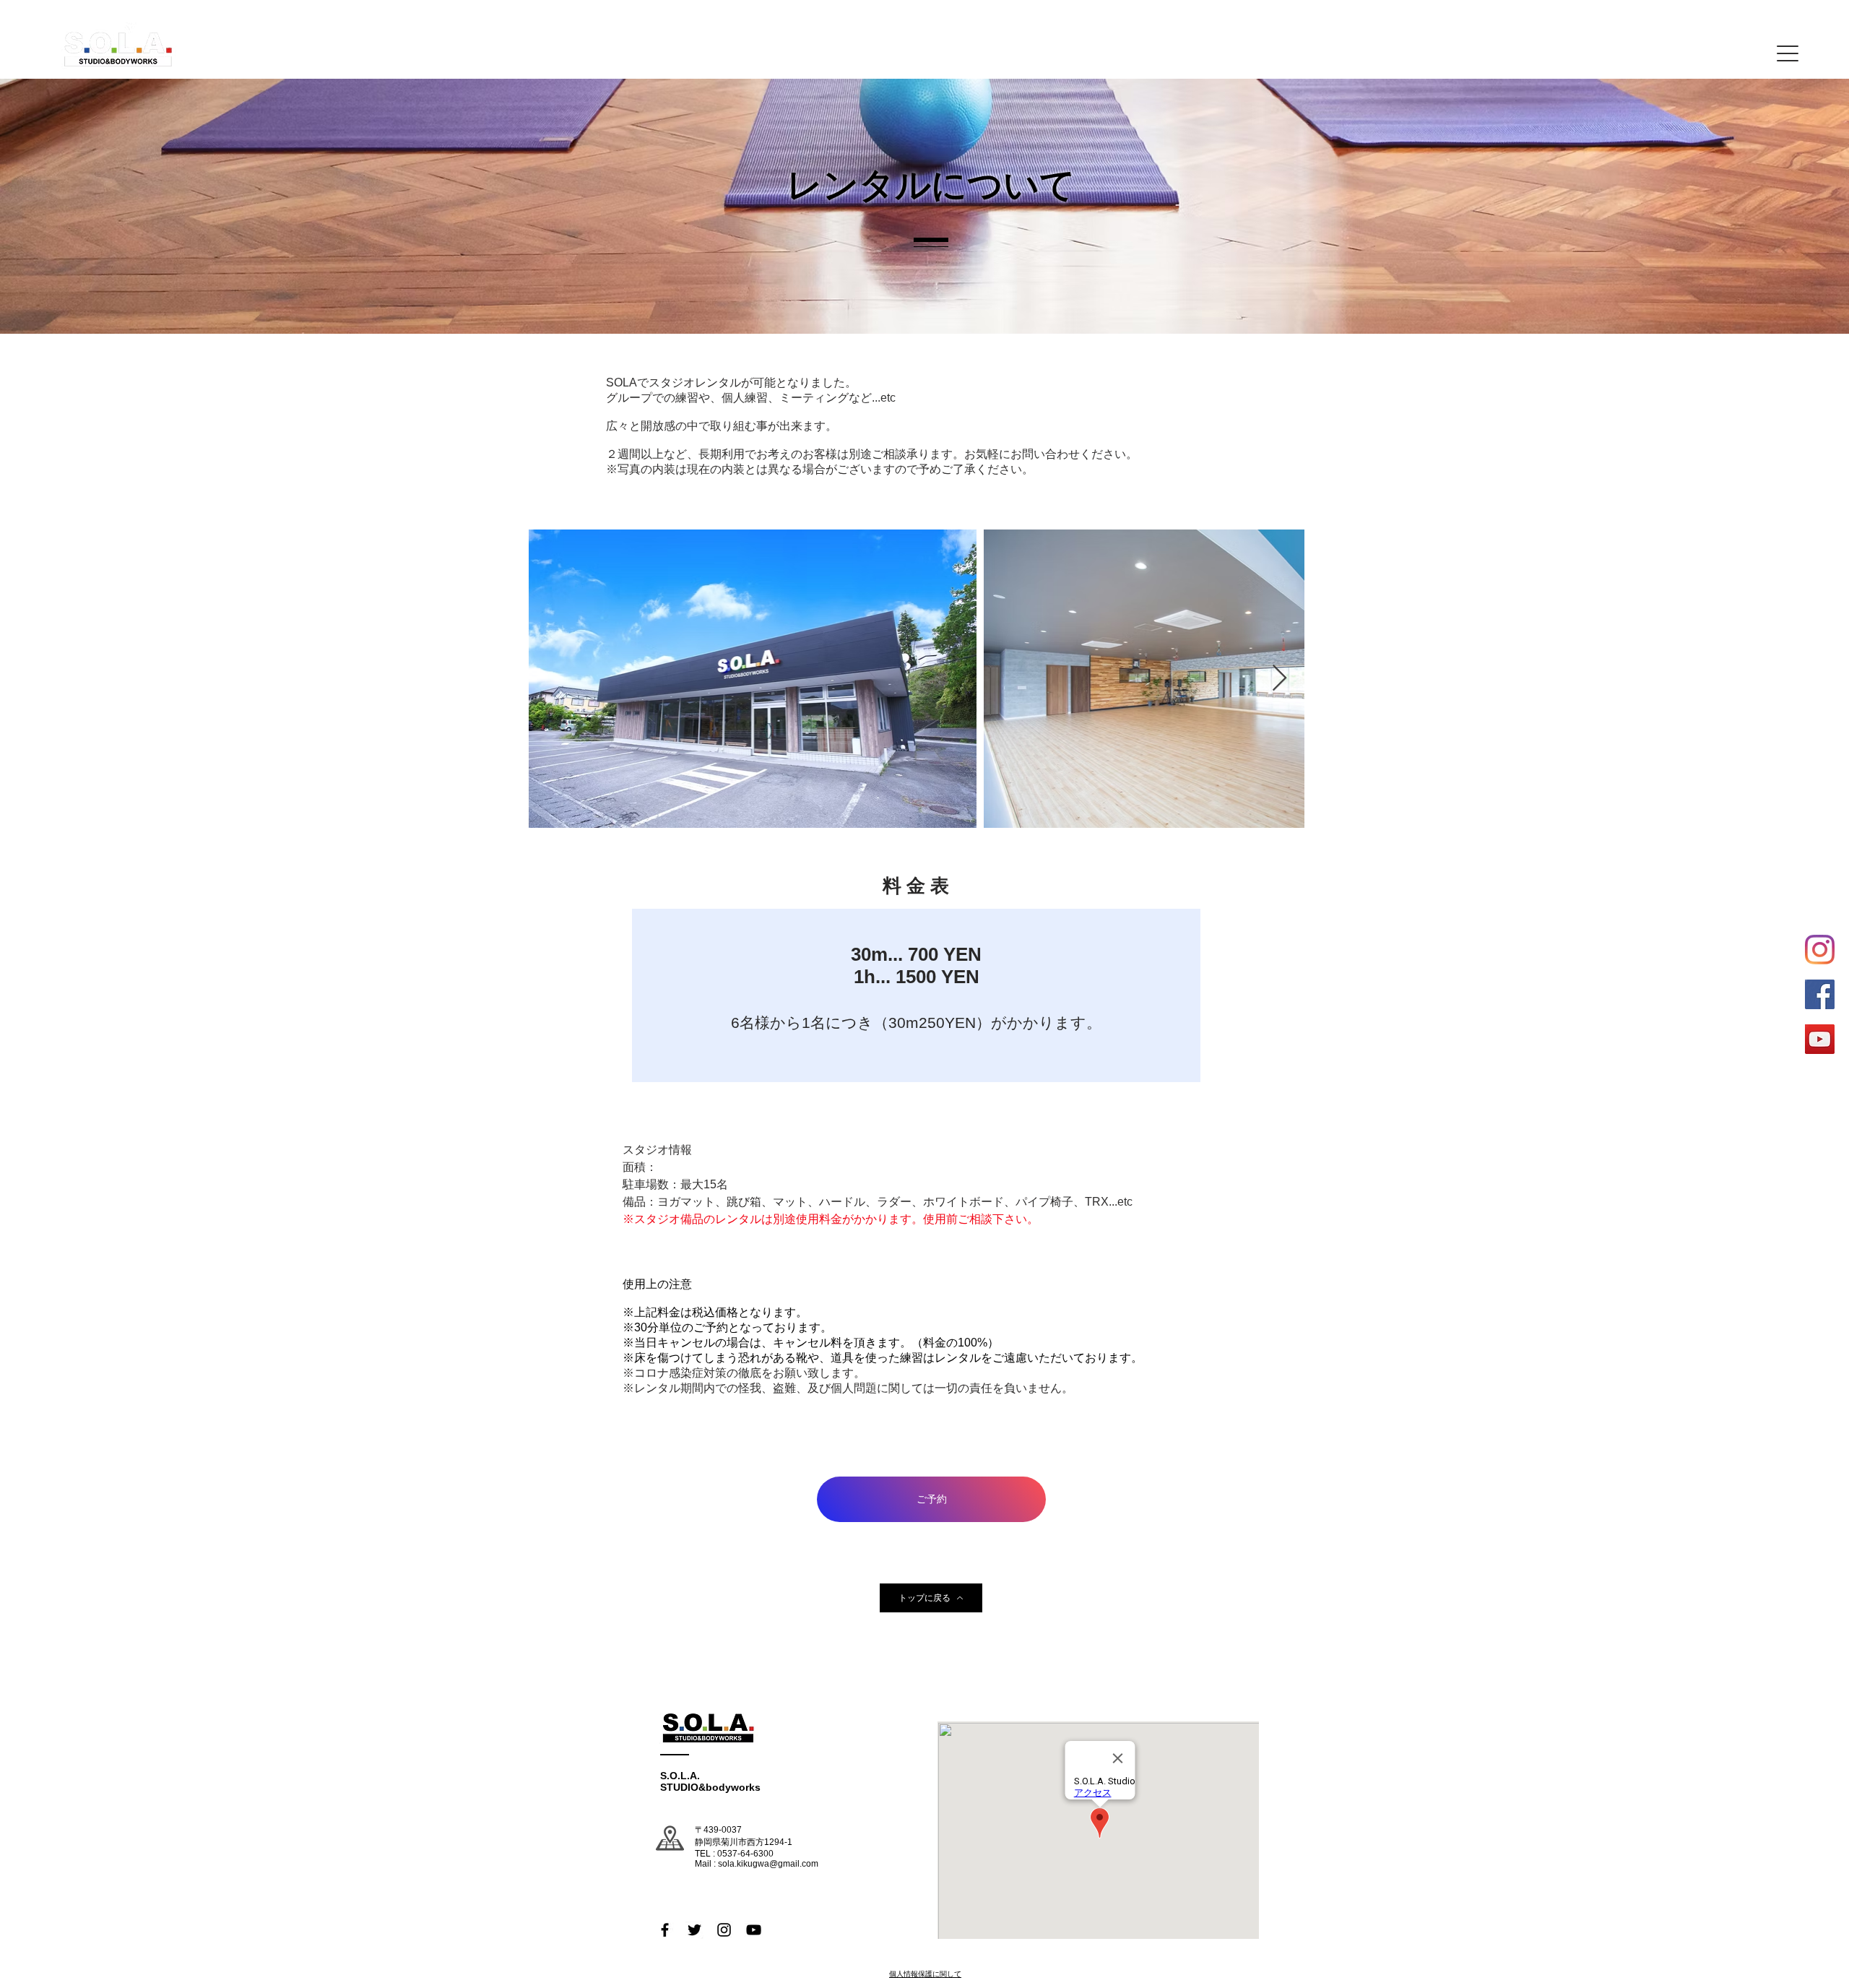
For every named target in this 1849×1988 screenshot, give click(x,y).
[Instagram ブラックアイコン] (724, 1930)
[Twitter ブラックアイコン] (694, 1930)
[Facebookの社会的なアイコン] (1820, 994)
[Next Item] (1279, 679)
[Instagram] (1820, 950)
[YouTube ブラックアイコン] (754, 1930)
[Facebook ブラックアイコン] (665, 1930)
